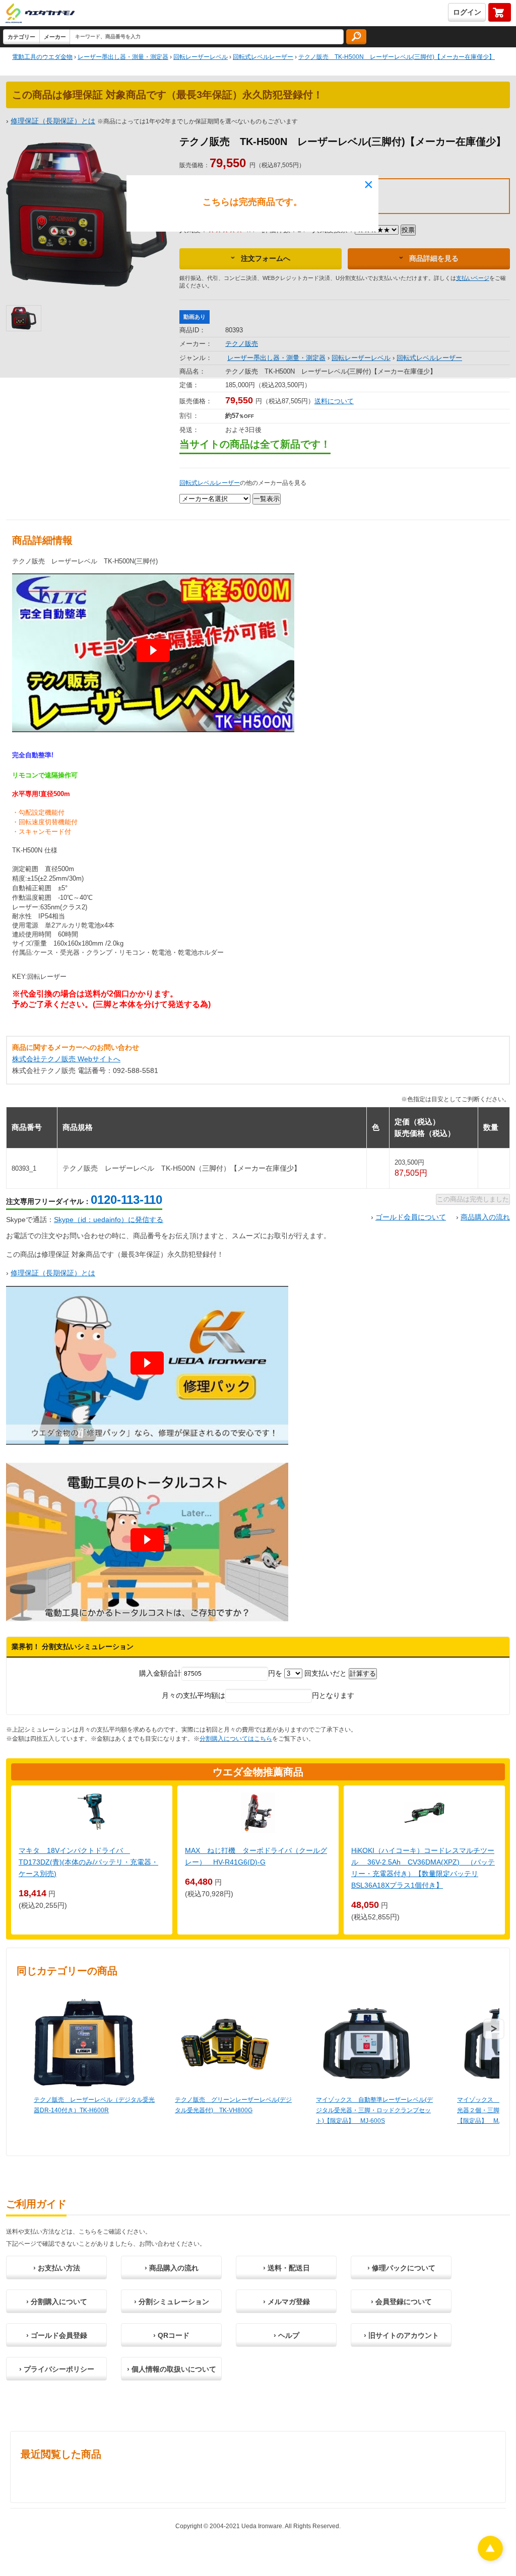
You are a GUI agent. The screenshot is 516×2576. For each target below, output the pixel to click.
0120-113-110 (126, 1200)
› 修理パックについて (401, 2268)
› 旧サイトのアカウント (401, 2335)
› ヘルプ (286, 2335)
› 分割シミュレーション (172, 2302)
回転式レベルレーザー (210, 483)
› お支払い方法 (57, 2268)
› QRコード (171, 2335)
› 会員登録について (401, 2302)
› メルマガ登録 (286, 2302)
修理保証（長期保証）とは (53, 1273)
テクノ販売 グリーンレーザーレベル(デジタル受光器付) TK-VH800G (233, 2105)
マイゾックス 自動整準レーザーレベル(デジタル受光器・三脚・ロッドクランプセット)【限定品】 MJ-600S (374, 2110)
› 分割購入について (57, 2302)
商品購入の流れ (485, 1217)
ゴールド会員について (411, 1217)
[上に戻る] (490, 2558)
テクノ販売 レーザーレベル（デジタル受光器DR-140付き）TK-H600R (94, 2105)
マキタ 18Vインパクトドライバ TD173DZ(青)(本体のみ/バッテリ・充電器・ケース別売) (88, 1862)
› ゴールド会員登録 (57, 2335)
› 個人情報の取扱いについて (172, 2369)
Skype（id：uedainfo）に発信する (109, 1220)
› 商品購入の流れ (172, 2268)
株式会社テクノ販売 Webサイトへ (66, 1059)
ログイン (467, 12)
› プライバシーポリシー (57, 2369)
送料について (334, 401)
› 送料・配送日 (286, 2268)
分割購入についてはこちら (236, 1739)
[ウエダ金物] (40, 14)
